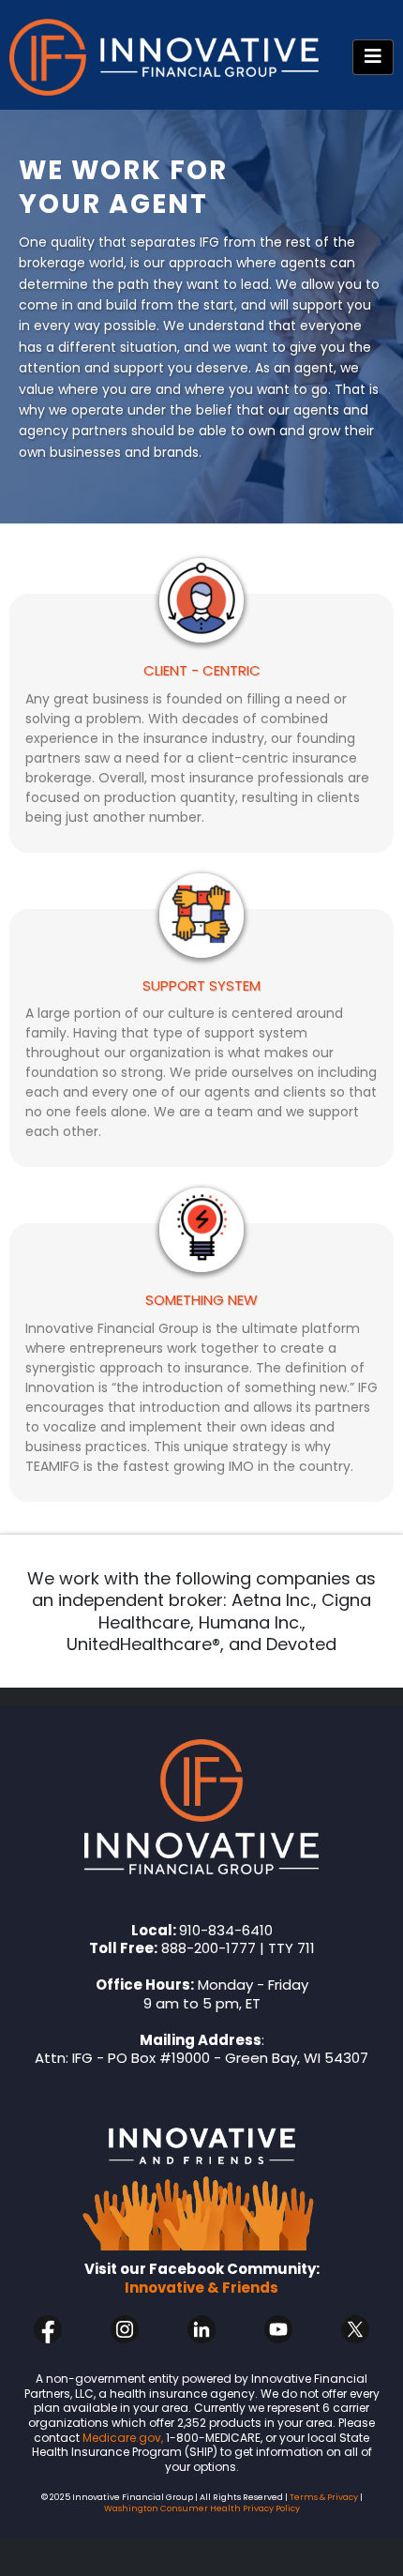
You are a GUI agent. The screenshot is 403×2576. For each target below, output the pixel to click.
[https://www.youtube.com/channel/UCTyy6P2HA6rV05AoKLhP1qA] (278, 2329)
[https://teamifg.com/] (201, 1807)
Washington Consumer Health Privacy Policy (202, 2508)
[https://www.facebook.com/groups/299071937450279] (201, 2177)
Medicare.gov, (123, 2438)
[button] (373, 57)
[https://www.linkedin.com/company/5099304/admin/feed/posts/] (201, 2329)
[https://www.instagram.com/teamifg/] (125, 2329)
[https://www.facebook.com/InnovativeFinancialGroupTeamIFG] (48, 2329)
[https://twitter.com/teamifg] (355, 2329)
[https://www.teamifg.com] (164, 57)
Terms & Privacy (323, 2497)
